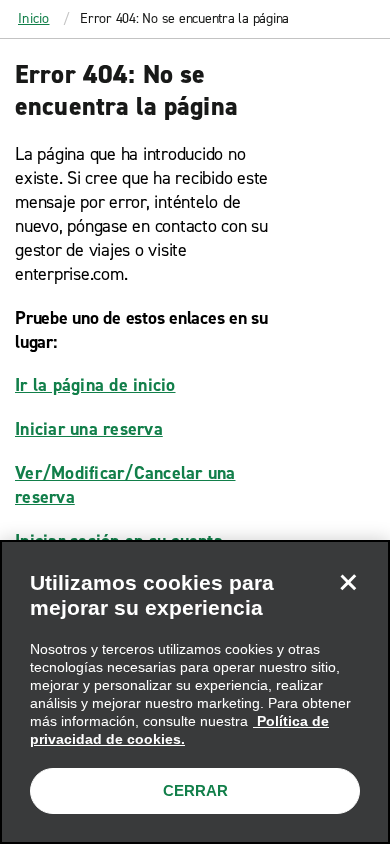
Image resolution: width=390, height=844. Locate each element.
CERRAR (195, 790)
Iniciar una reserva (89, 429)
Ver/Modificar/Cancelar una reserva (125, 485)
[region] (195, 692)
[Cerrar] (348, 582)
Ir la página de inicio (95, 385)
